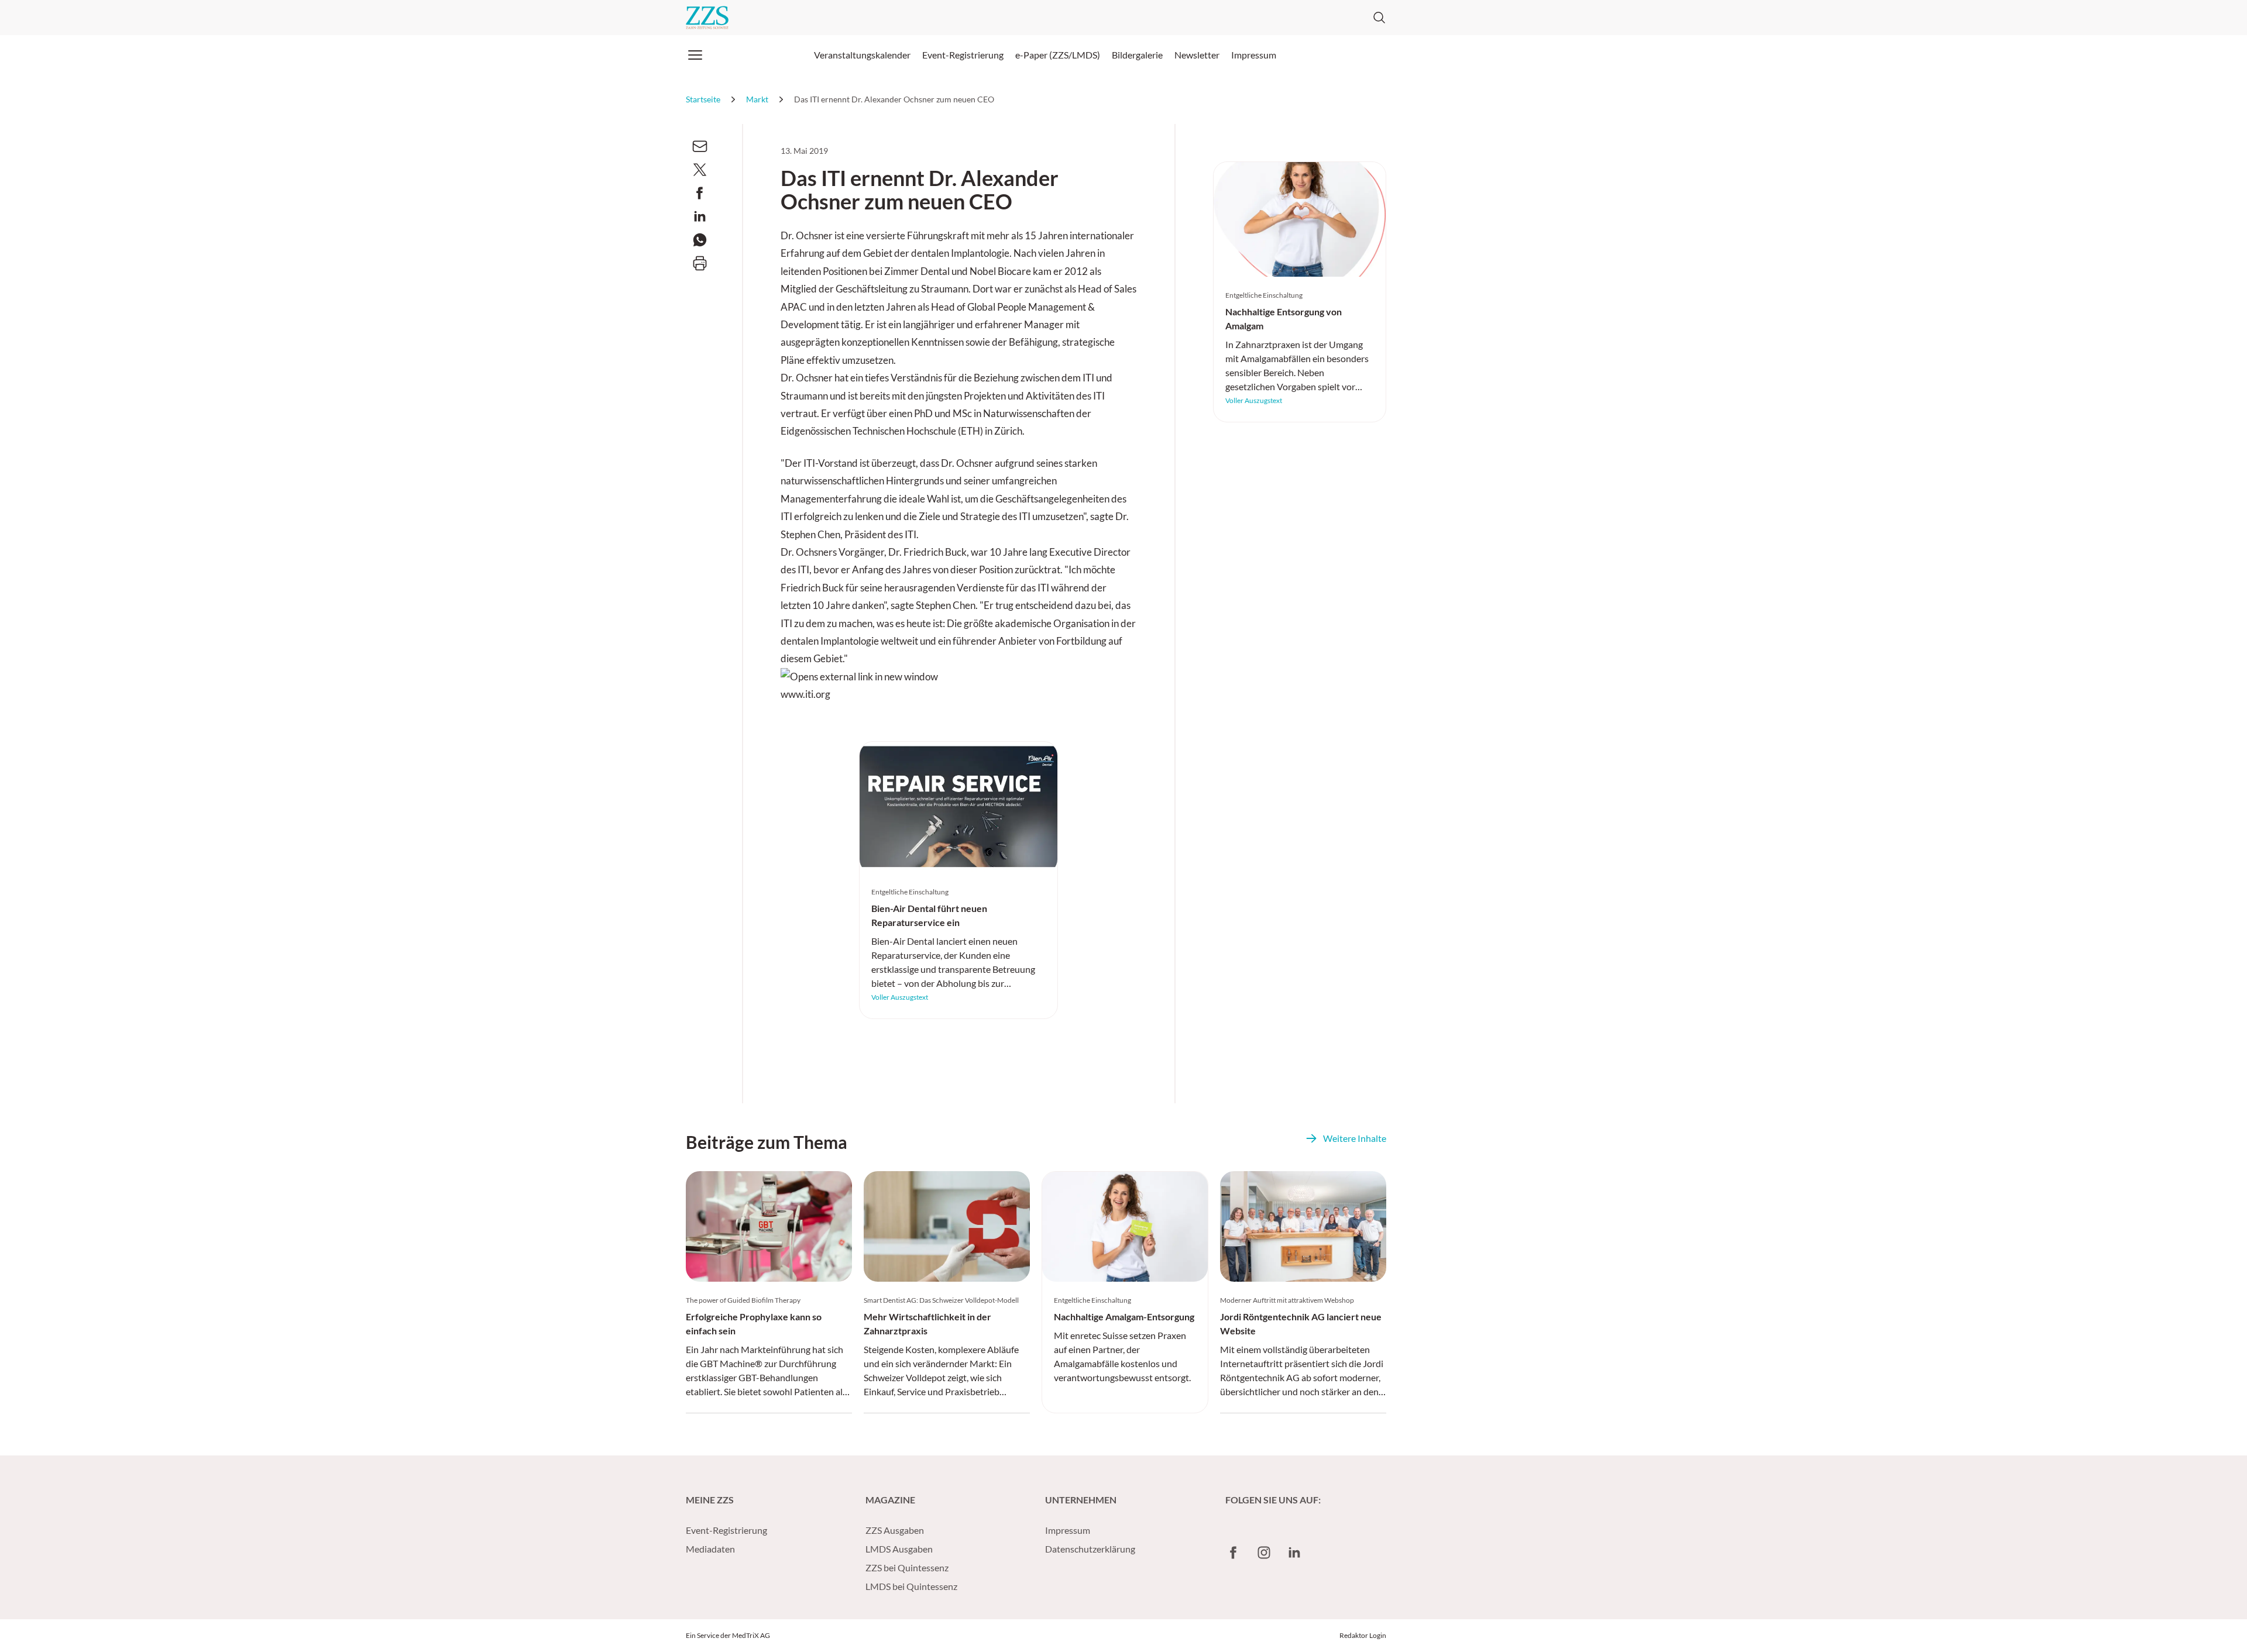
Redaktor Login (1363, 1635)
